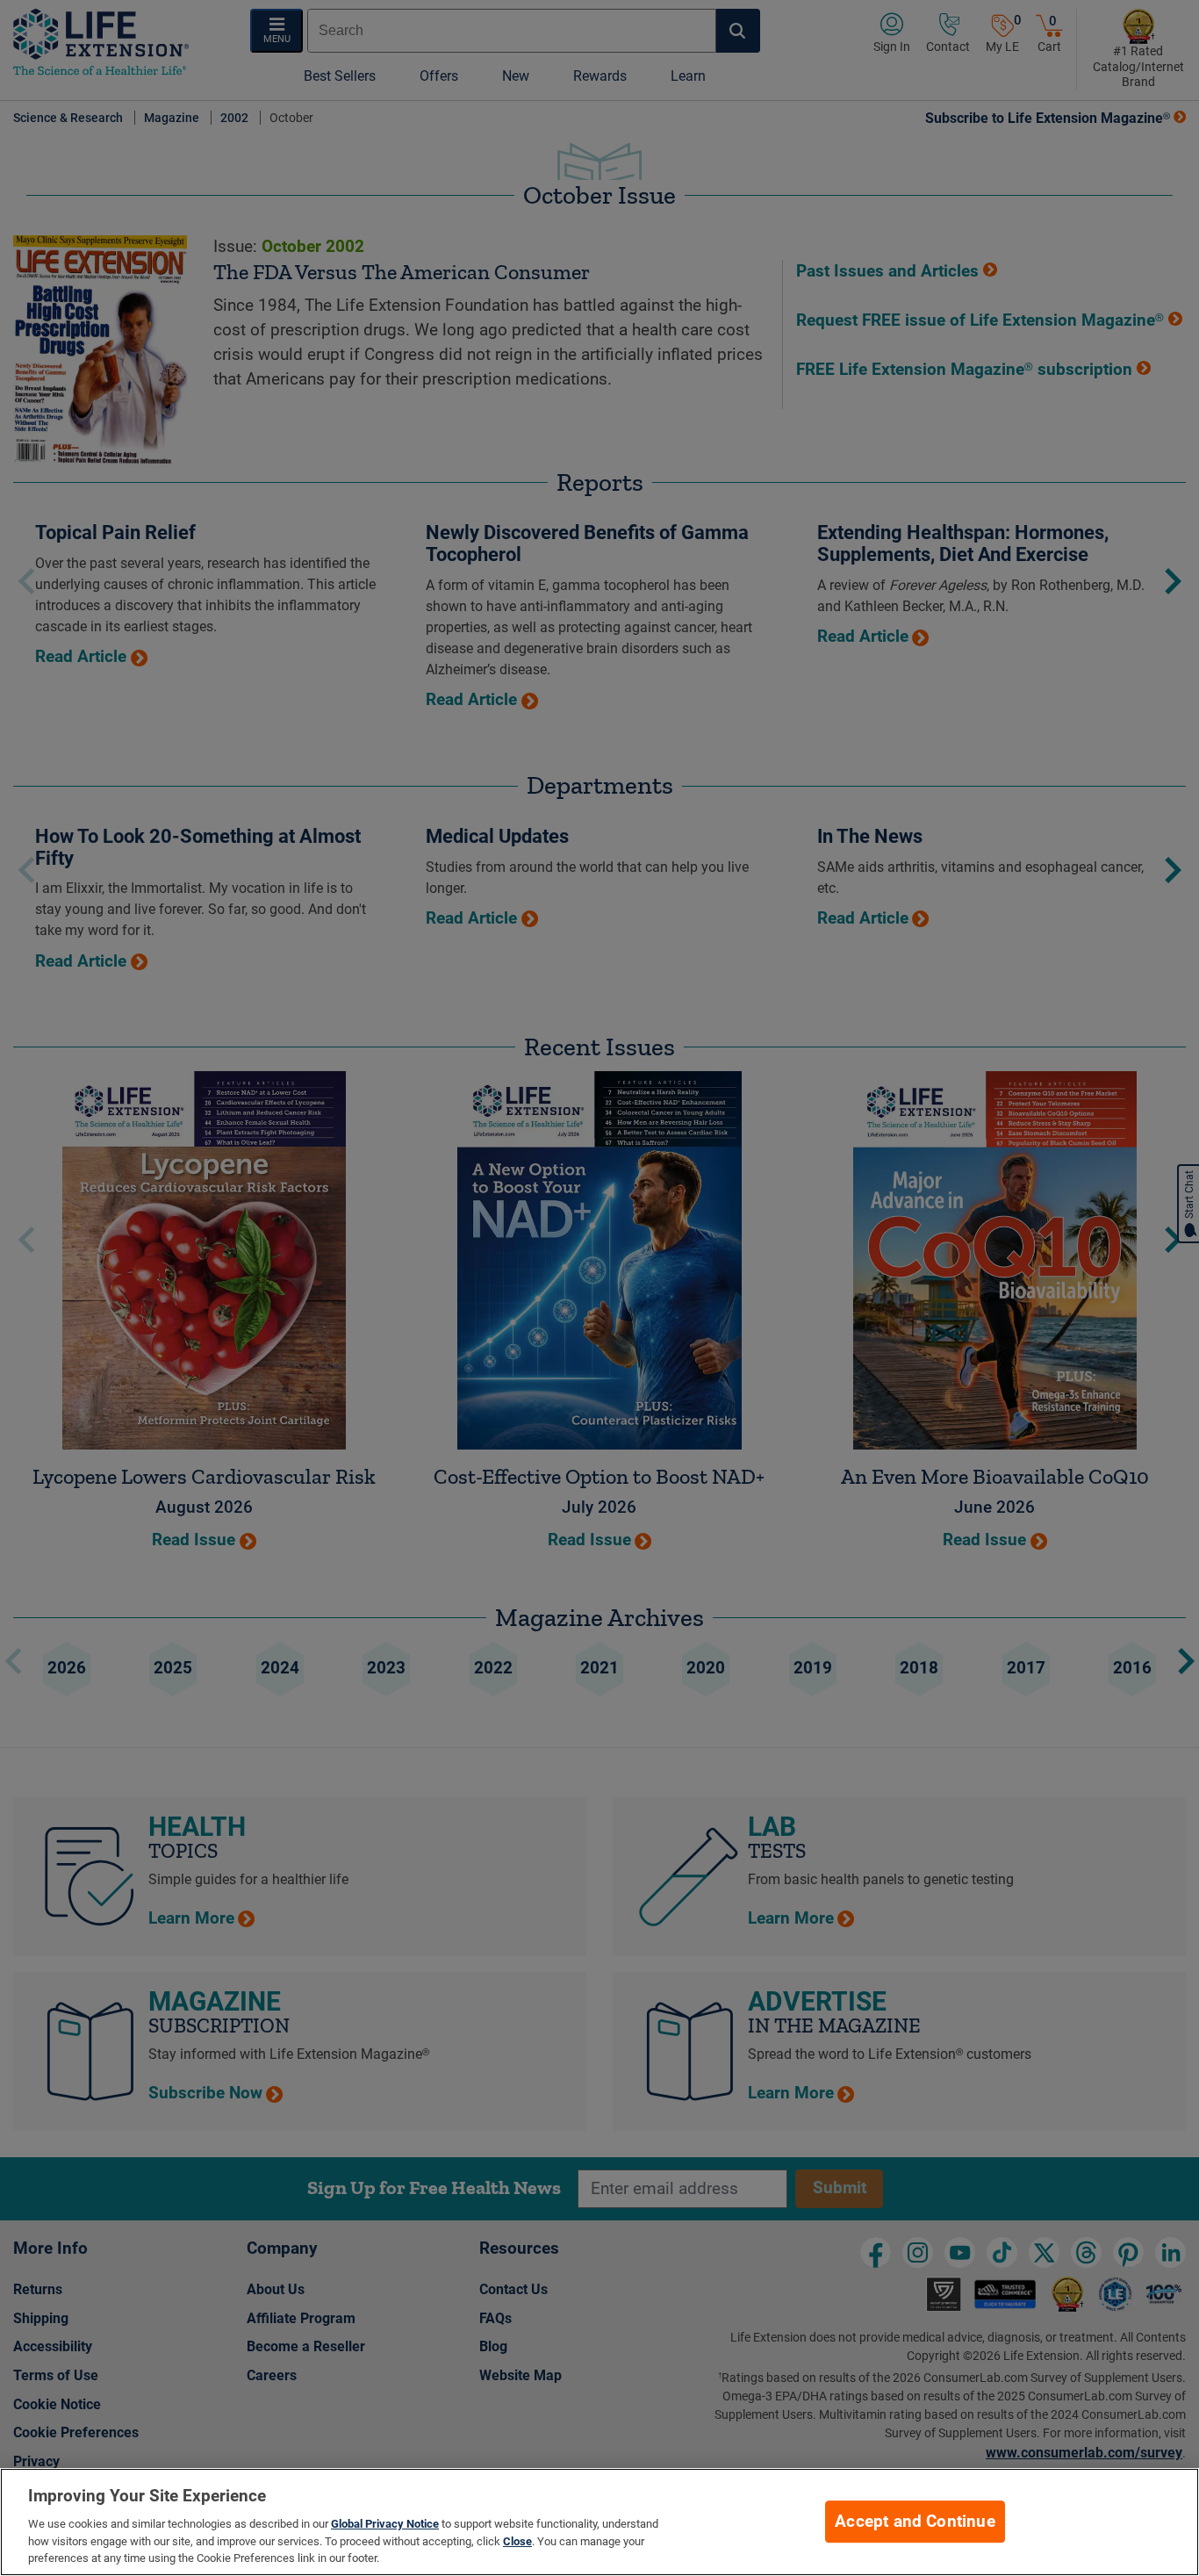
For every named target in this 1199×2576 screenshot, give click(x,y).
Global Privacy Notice (385, 2524)
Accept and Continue (915, 2522)
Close (517, 2541)
